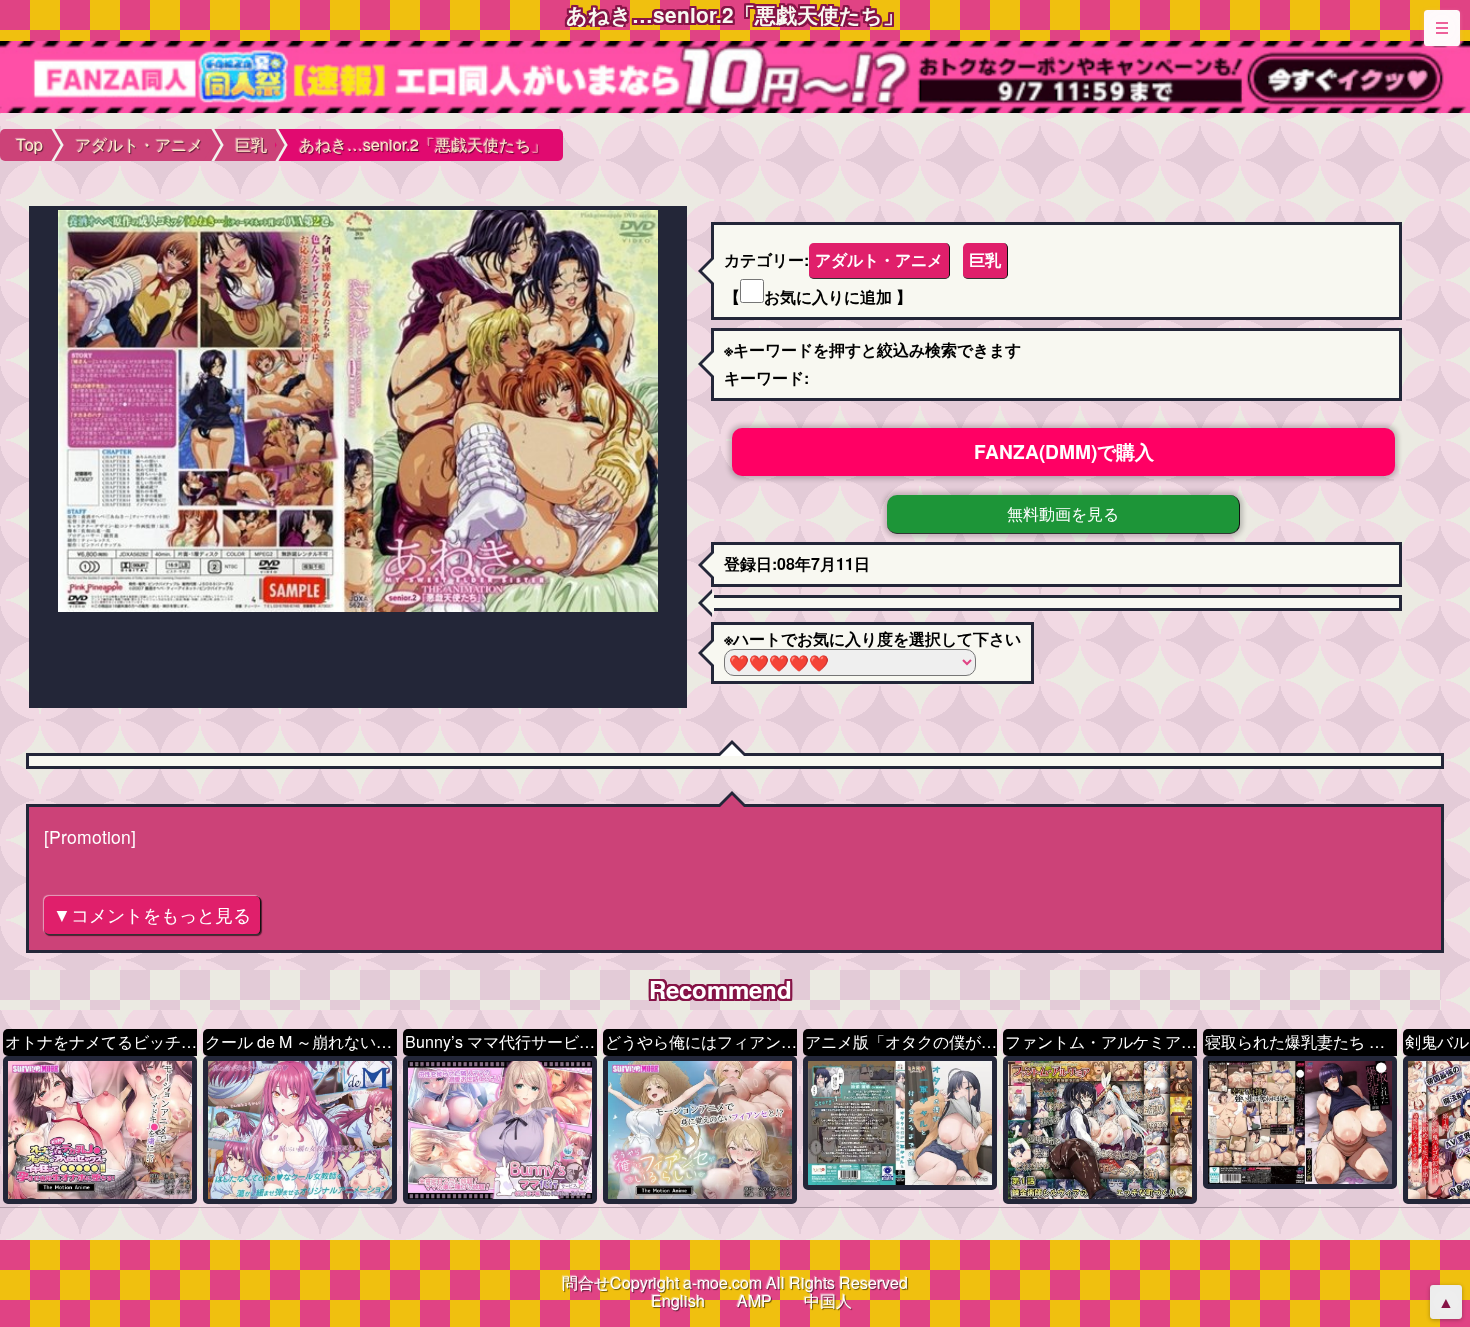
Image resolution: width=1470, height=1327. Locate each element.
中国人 (828, 1300)
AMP (754, 1300)
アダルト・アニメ (879, 259)
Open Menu (1442, 28)
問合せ (586, 1282)
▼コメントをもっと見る (152, 914)
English (678, 1300)
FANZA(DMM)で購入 (1064, 451)
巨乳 (985, 259)
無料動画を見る (1063, 513)
